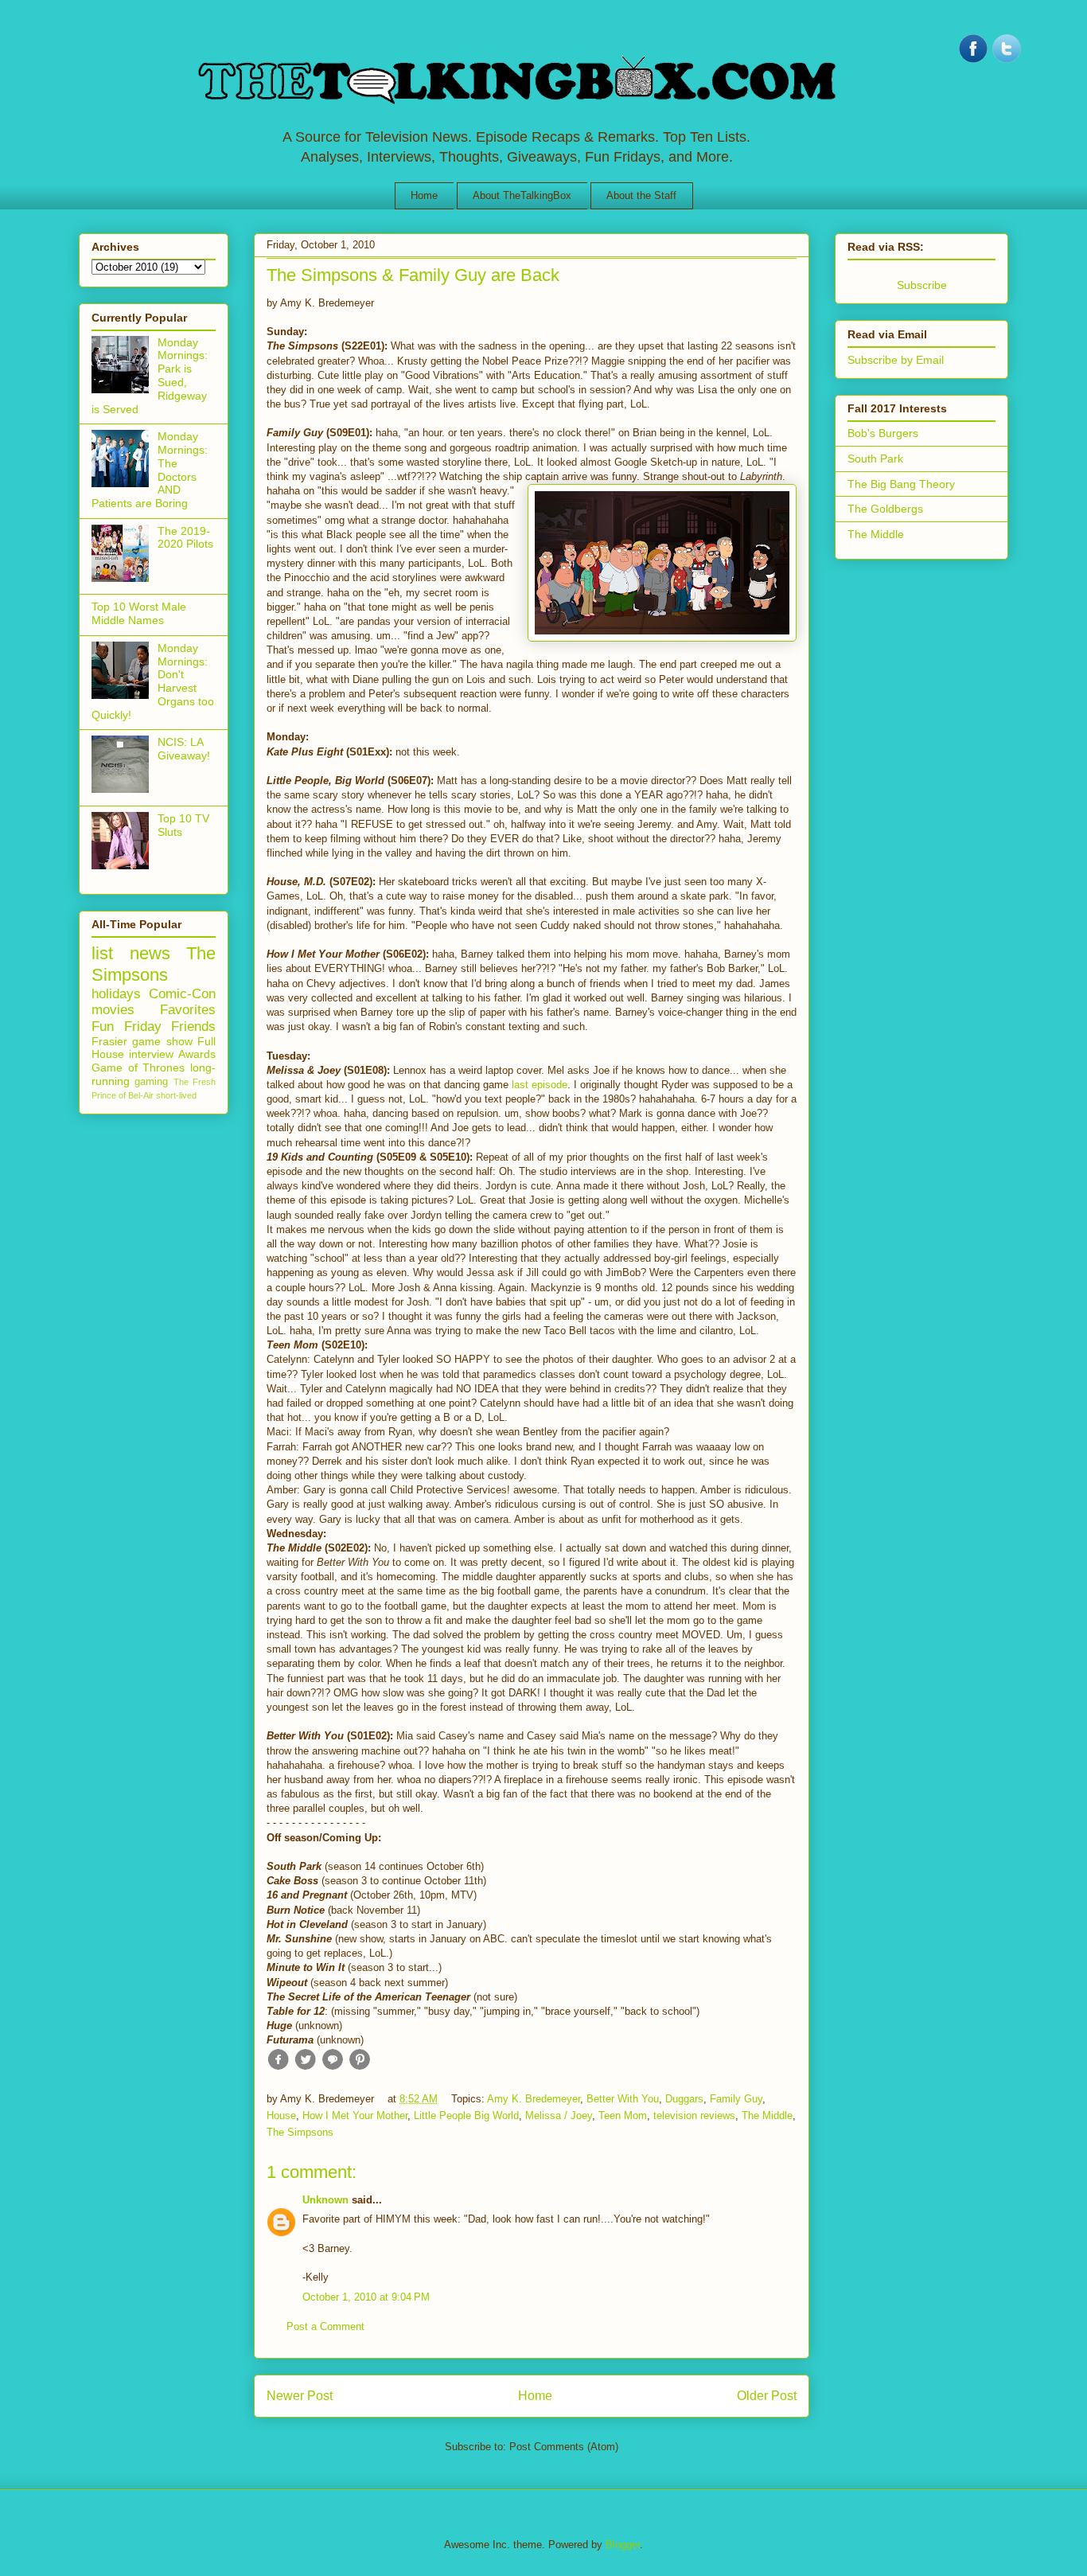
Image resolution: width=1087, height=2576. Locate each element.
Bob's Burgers (883, 433)
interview (151, 1054)
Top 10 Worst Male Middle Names (139, 613)
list (102, 953)
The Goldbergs (885, 509)
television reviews (694, 2115)
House (281, 2115)
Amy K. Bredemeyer (534, 2099)
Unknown (325, 2200)
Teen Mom (623, 2115)
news (150, 953)
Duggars (684, 2099)
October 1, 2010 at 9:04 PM (366, 2297)
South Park (875, 459)
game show (162, 1041)
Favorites (188, 1010)
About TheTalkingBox (522, 195)
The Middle (767, 2115)
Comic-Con (182, 994)
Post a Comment (325, 2326)
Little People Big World (466, 2115)
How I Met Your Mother (355, 2115)
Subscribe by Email (896, 360)
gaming (151, 1082)
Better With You (623, 2099)
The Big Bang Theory (901, 484)
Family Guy (736, 2099)
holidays (116, 994)
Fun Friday (127, 1026)
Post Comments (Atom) (564, 2447)
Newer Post (300, 2396)
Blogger (623, 2545)
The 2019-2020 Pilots (185, 538)
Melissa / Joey (559, 2115)
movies (113, 1010)
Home (424, 195)
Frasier (109, 1041)
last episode (540, 1085)
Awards (197, 1054)
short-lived (176, 1095)
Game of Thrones (138, 1067)
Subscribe (922, 285)
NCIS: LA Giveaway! (184, 749)
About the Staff (641, 195)
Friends (193, 1026)
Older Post (767, 2396)
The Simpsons (300, 2132)
